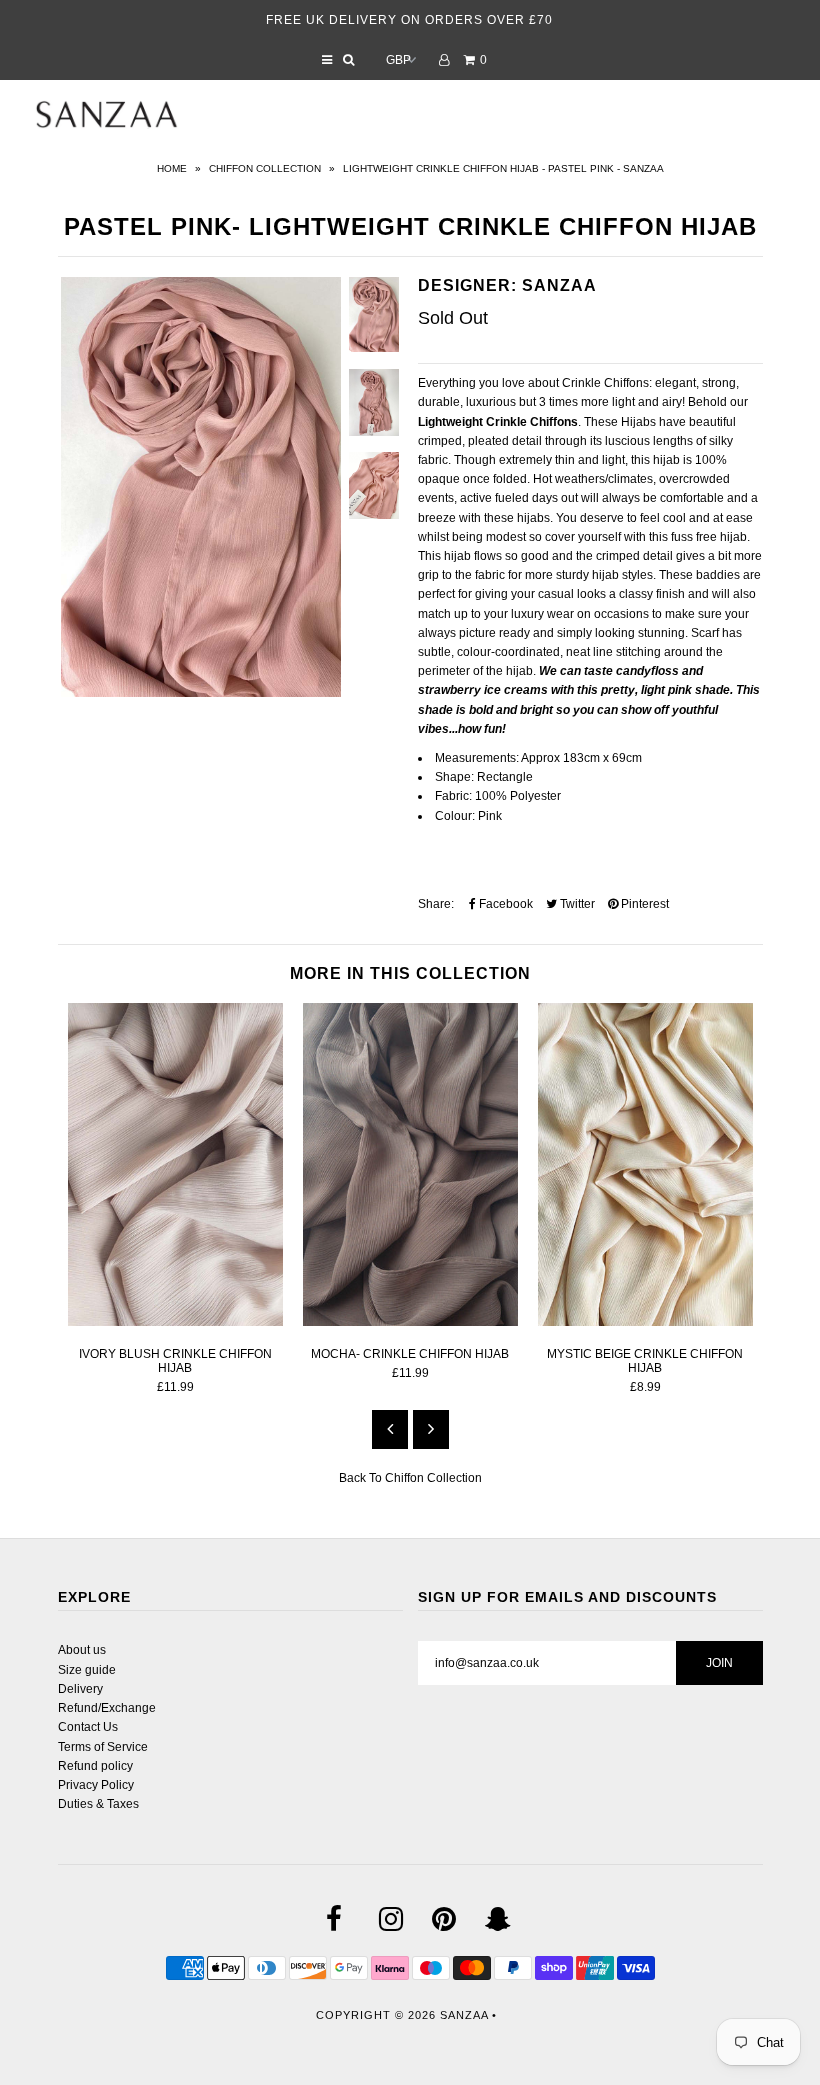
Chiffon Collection (265, 168)
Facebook (504, 904)
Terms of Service (103, 1747)
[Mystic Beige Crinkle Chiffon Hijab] (645, 1322)
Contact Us (88, 1727)
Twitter (576, 904)
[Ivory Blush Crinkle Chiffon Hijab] (175, 1322)
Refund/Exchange (107, 1708)
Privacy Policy (96, 1785)
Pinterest (643, 904)
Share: (436, 904)
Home (172, 168)
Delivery (80, 1689)
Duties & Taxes (98, 1804)
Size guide (87, 1670)
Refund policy (95, 1766)
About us (82, 1650)
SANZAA (464, 2015)
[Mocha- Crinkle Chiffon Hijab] (410, 1322)
